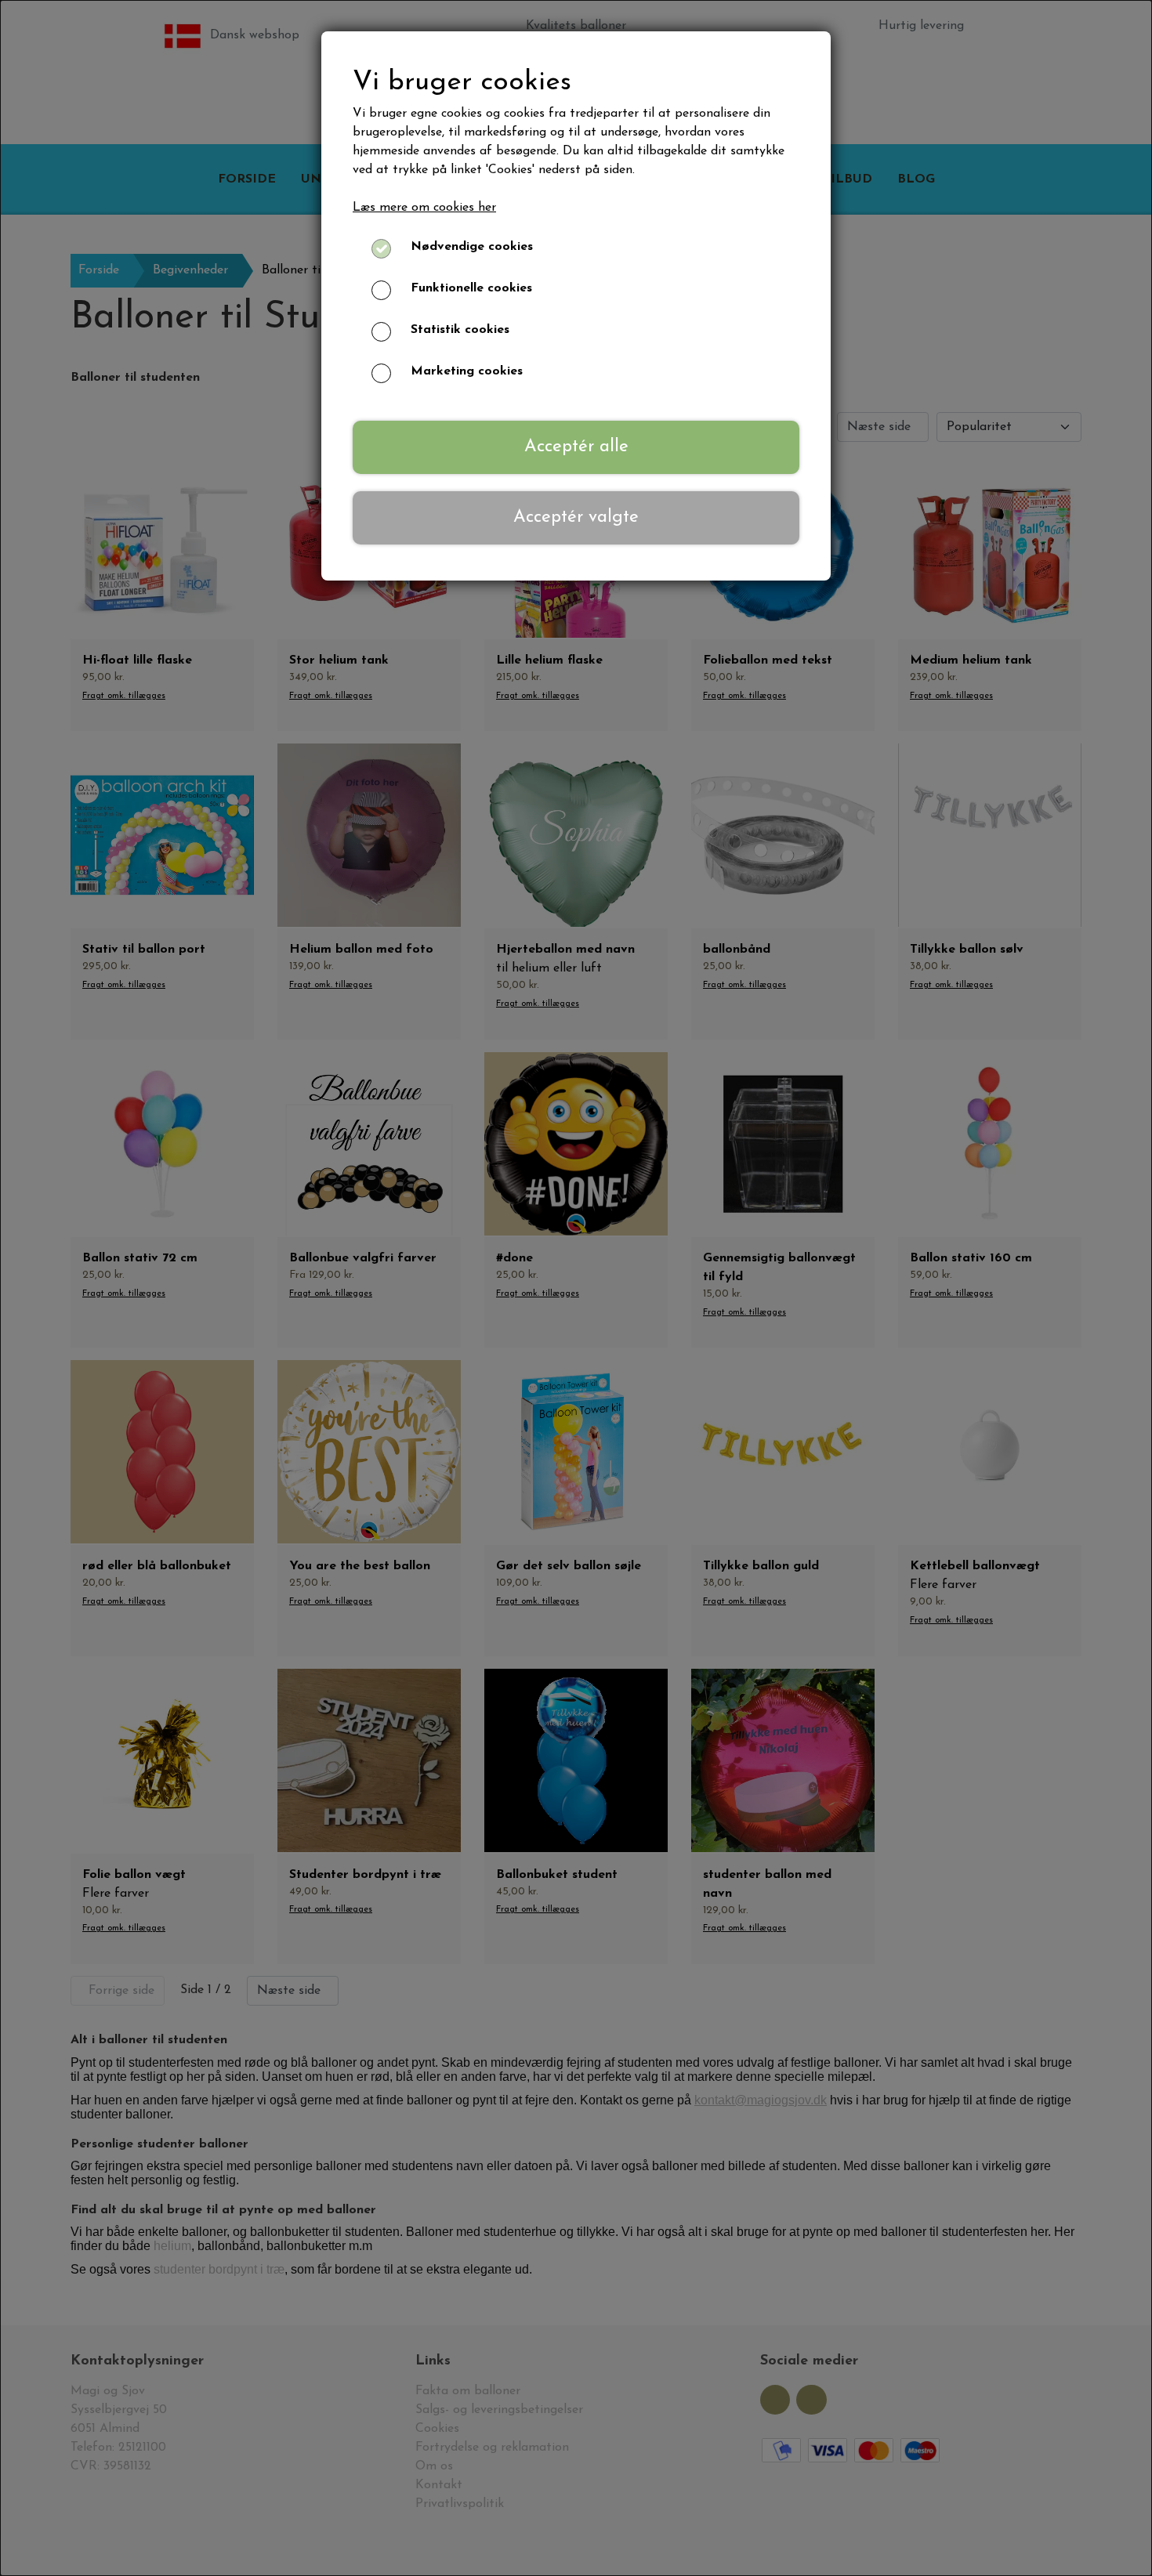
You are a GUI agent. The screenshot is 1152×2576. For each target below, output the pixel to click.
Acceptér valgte (576, 517)
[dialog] (576, 1288)
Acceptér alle (576, 447)
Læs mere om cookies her (424, 208)
